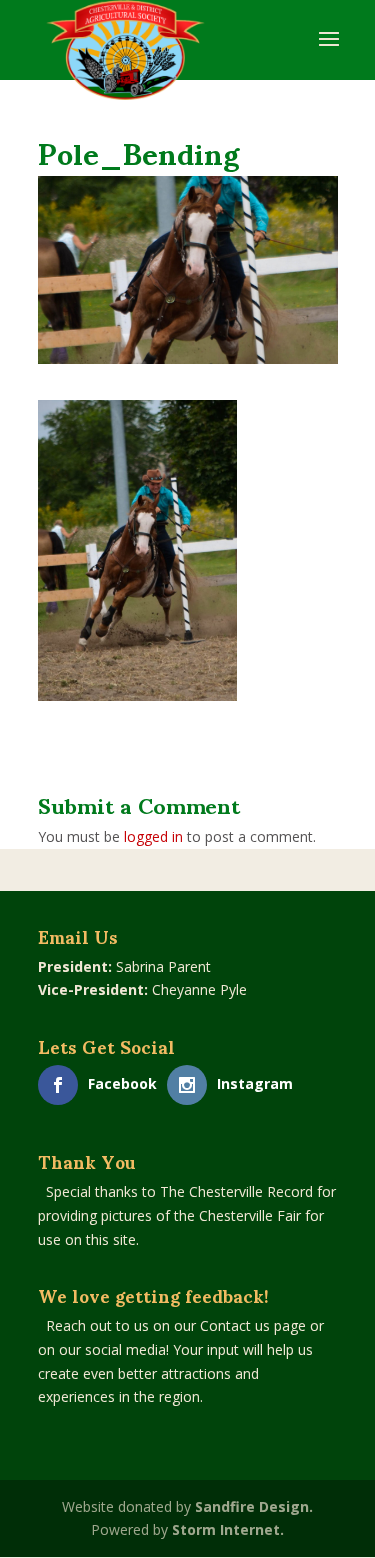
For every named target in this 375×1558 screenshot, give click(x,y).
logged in (153, 836)
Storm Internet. (228, 1529)
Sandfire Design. (254, 1506)
